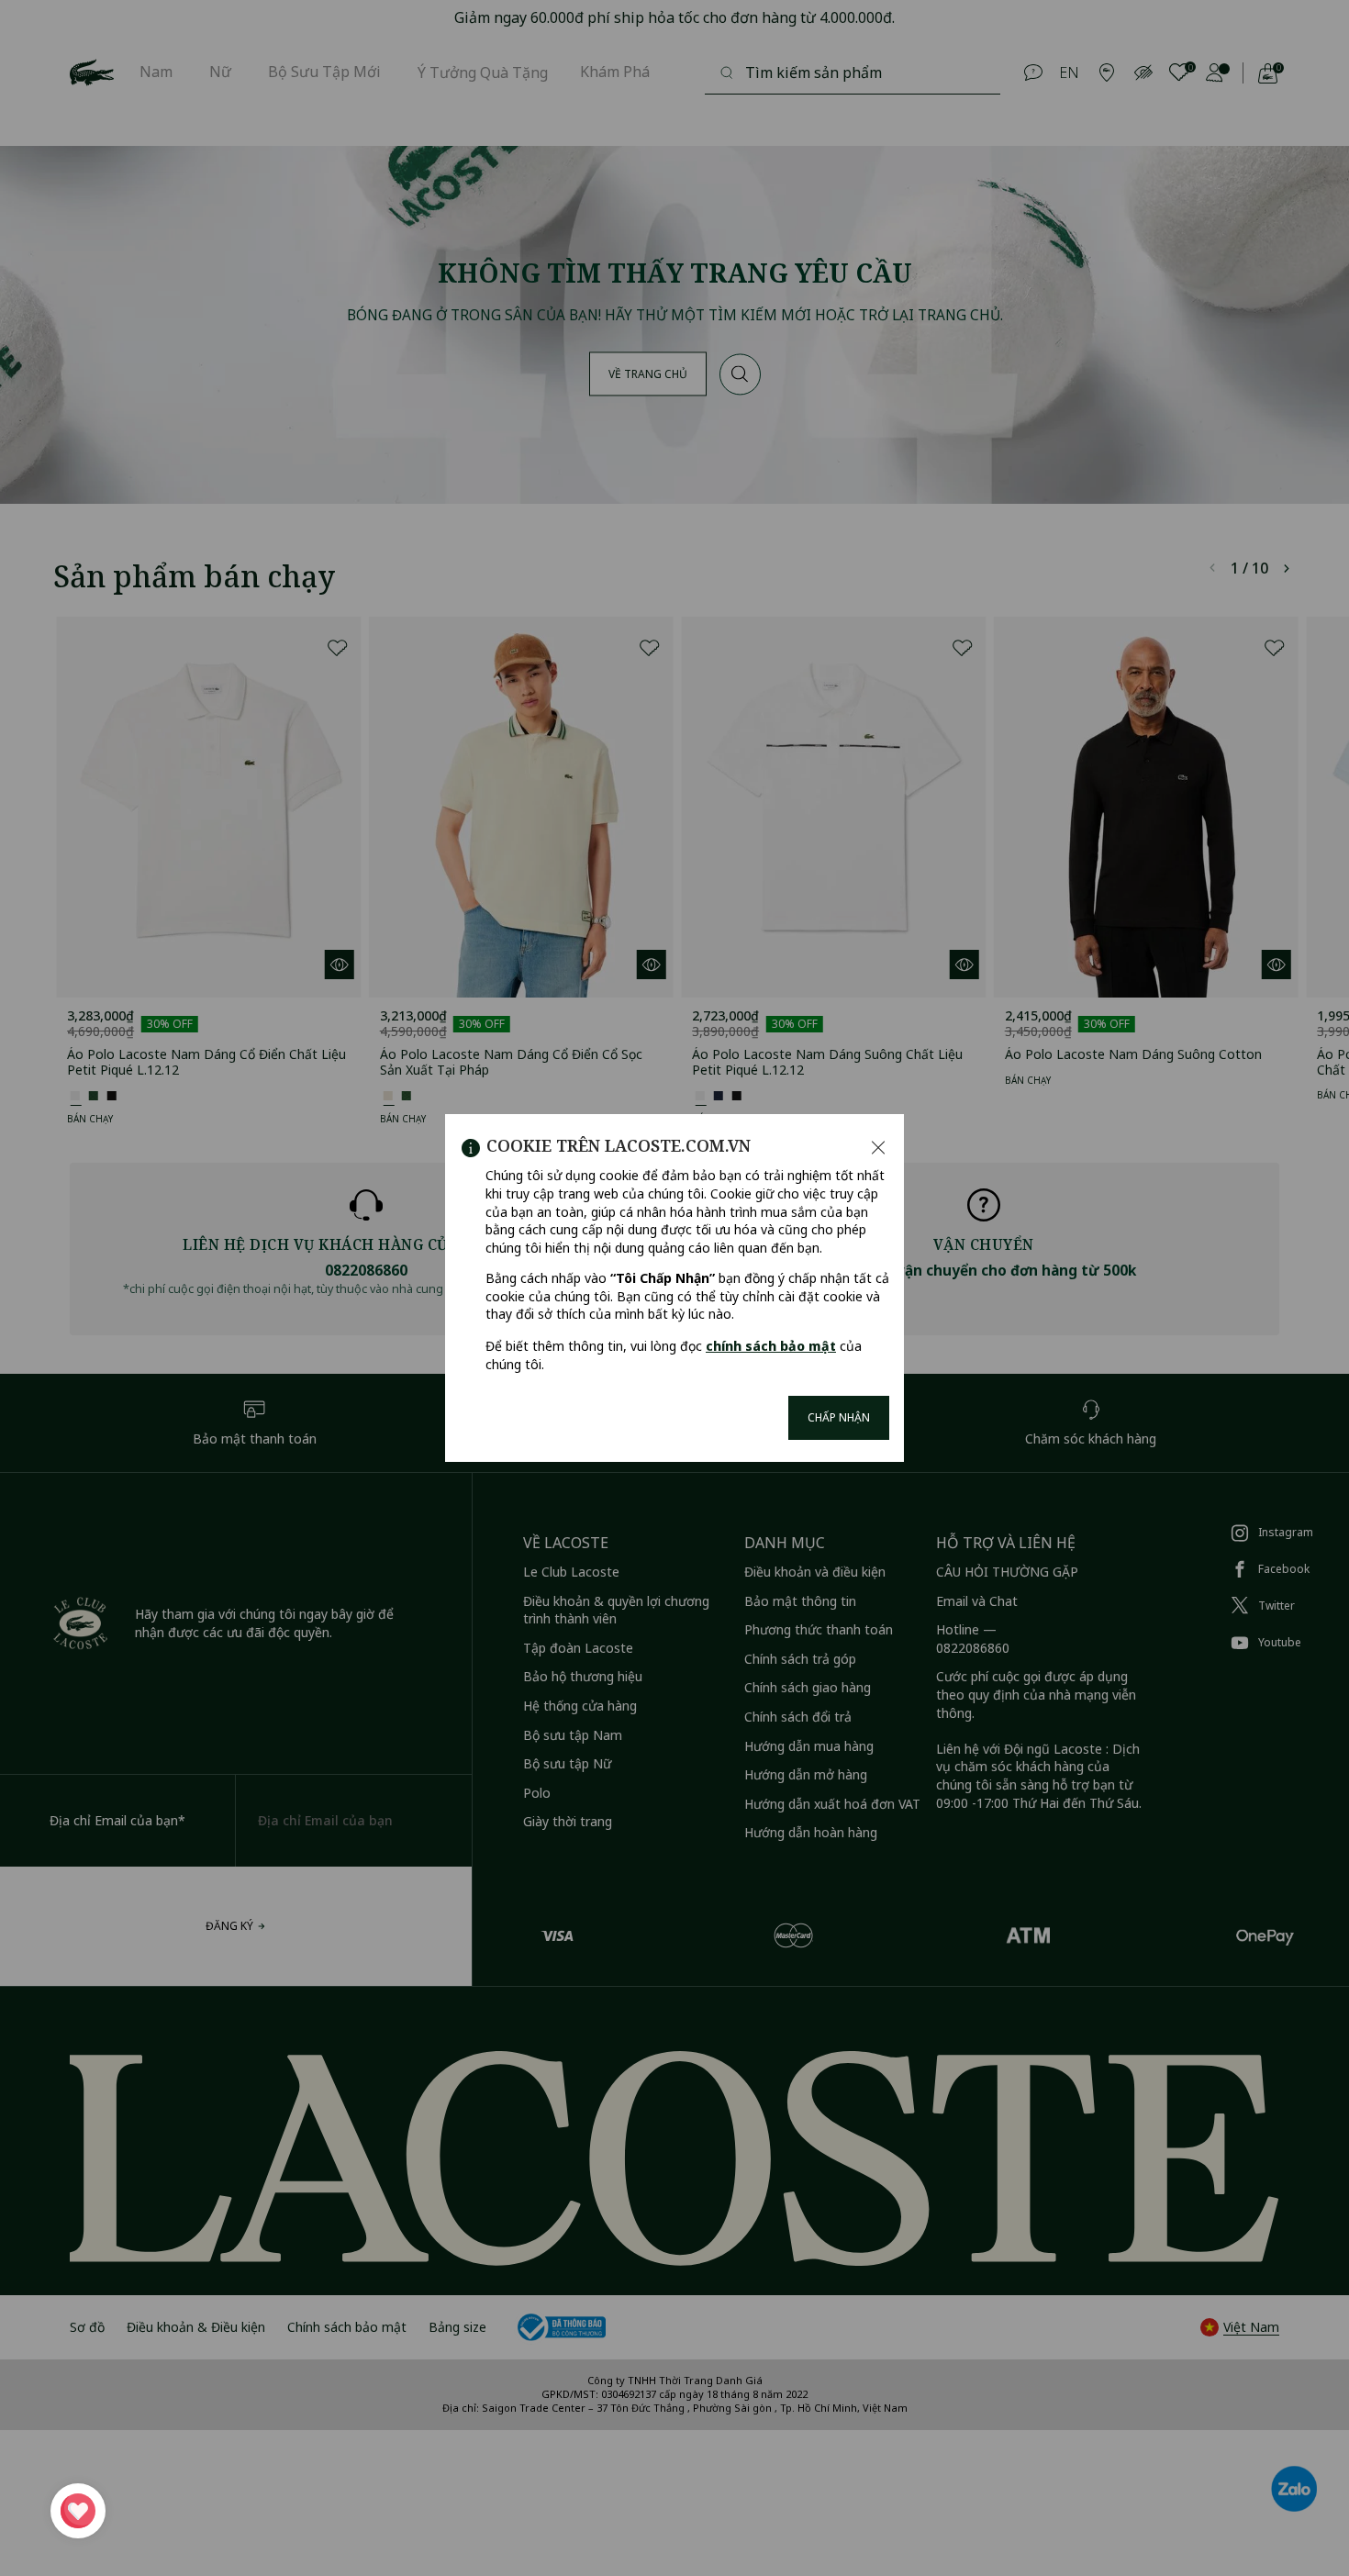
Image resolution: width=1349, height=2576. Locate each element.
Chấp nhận (839, 1417)
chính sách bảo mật (771, 1346)
